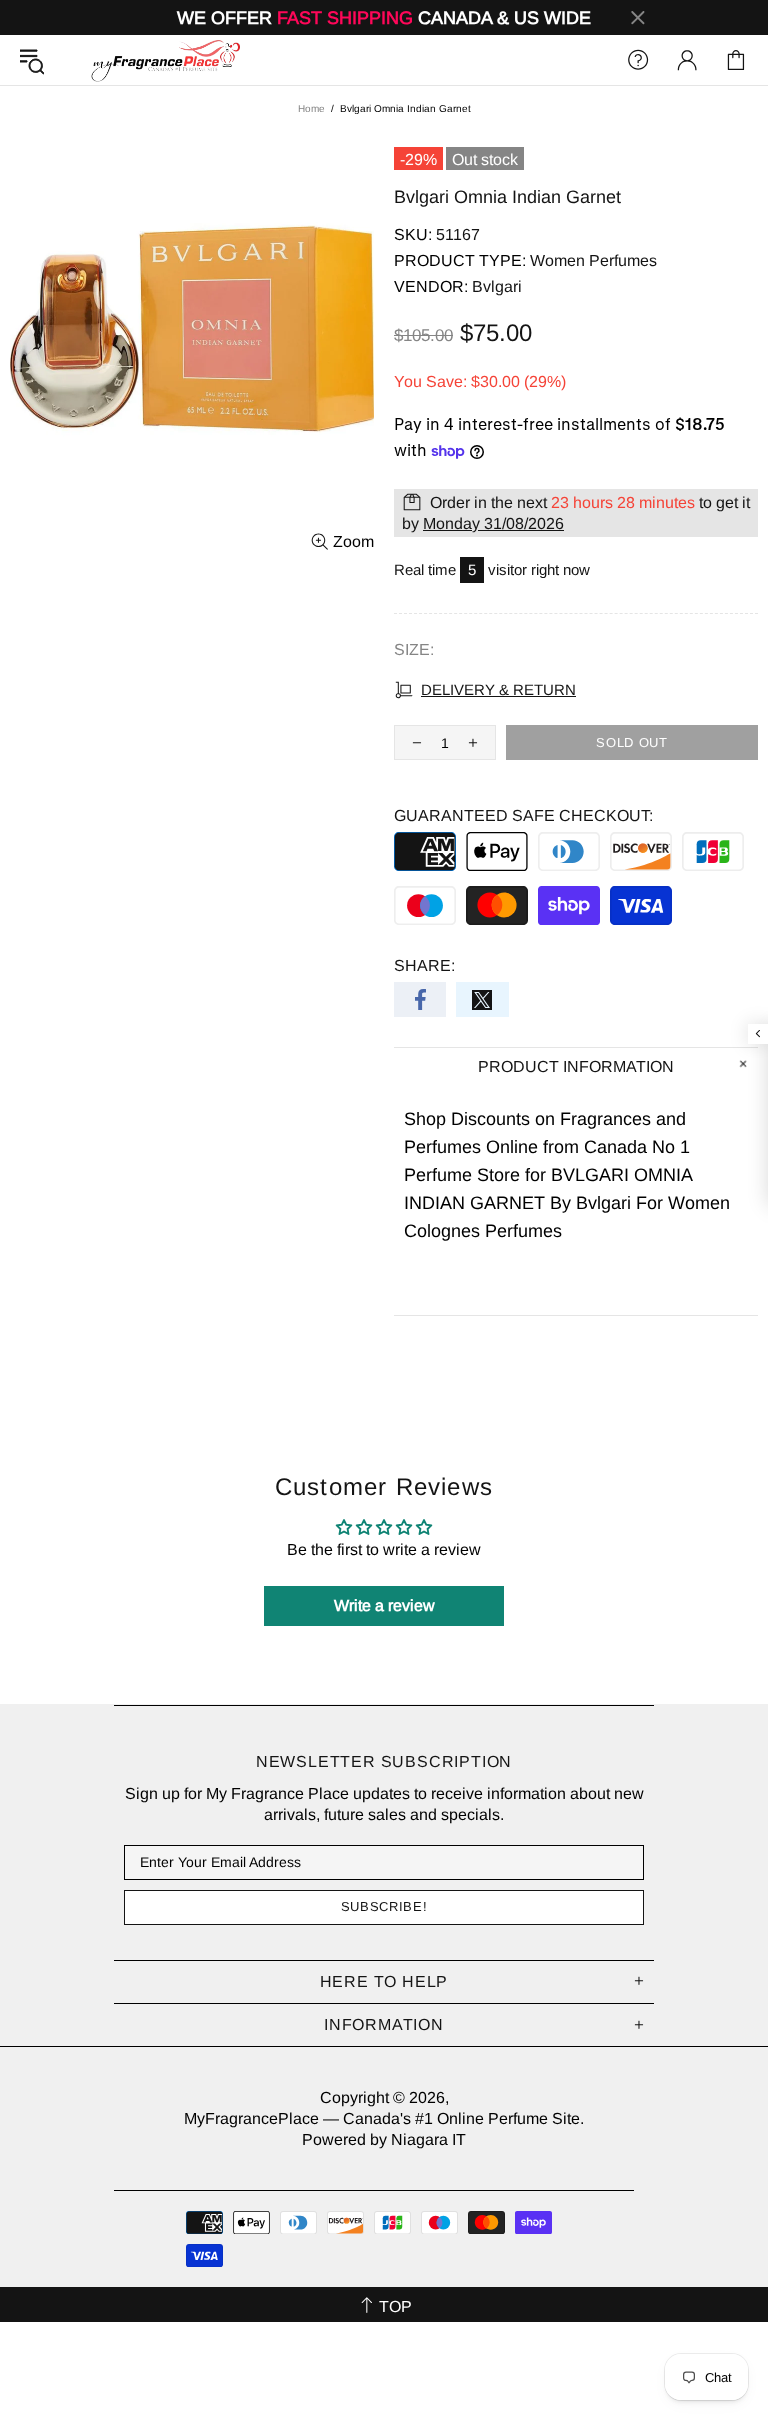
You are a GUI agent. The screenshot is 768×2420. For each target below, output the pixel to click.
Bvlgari (497, 286)
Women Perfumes (593, 260)
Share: (424, 965)
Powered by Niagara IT (384, 2139)
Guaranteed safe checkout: (523, 815)
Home (311, 108)
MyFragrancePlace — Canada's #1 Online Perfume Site (165, 60)
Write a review (384, 1605)
